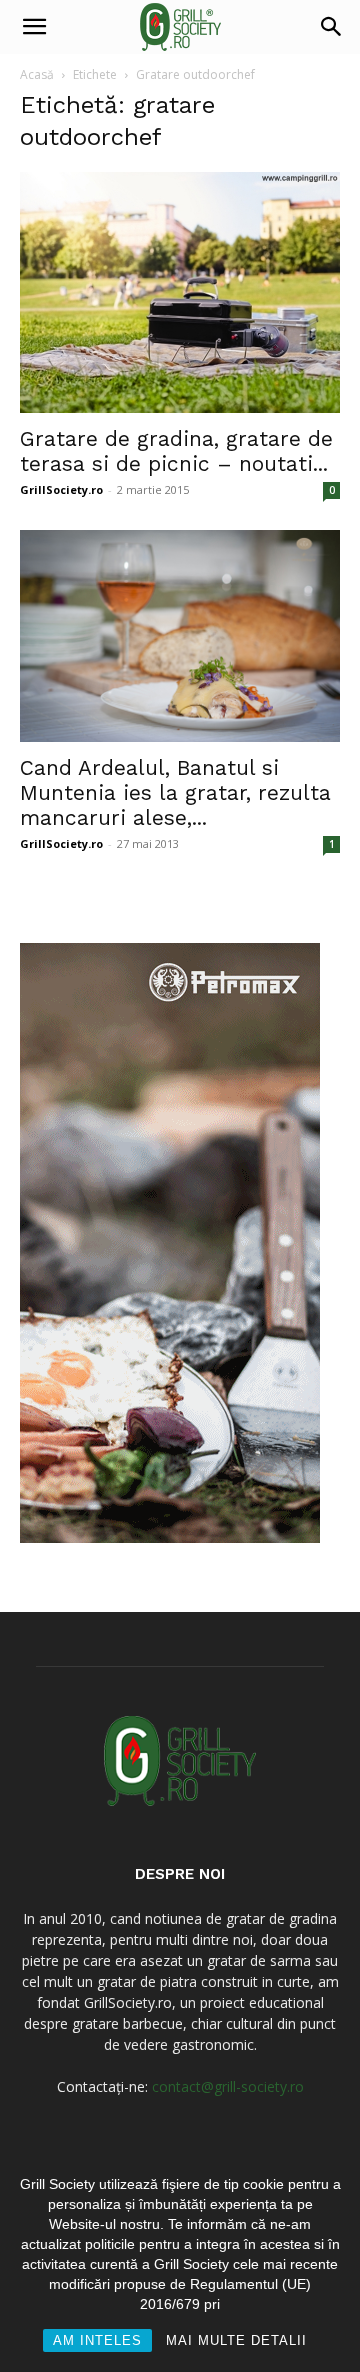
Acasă (37, 74)
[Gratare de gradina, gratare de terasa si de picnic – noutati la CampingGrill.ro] (180, 292)
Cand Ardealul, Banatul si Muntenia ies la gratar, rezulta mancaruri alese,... (175, 792)
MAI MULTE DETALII (236, 2340)
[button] (34, 27)
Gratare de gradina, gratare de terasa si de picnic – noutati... (176, 451)
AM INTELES (97, 2340)
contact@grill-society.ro (228, 2086)
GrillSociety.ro (61, 489)
